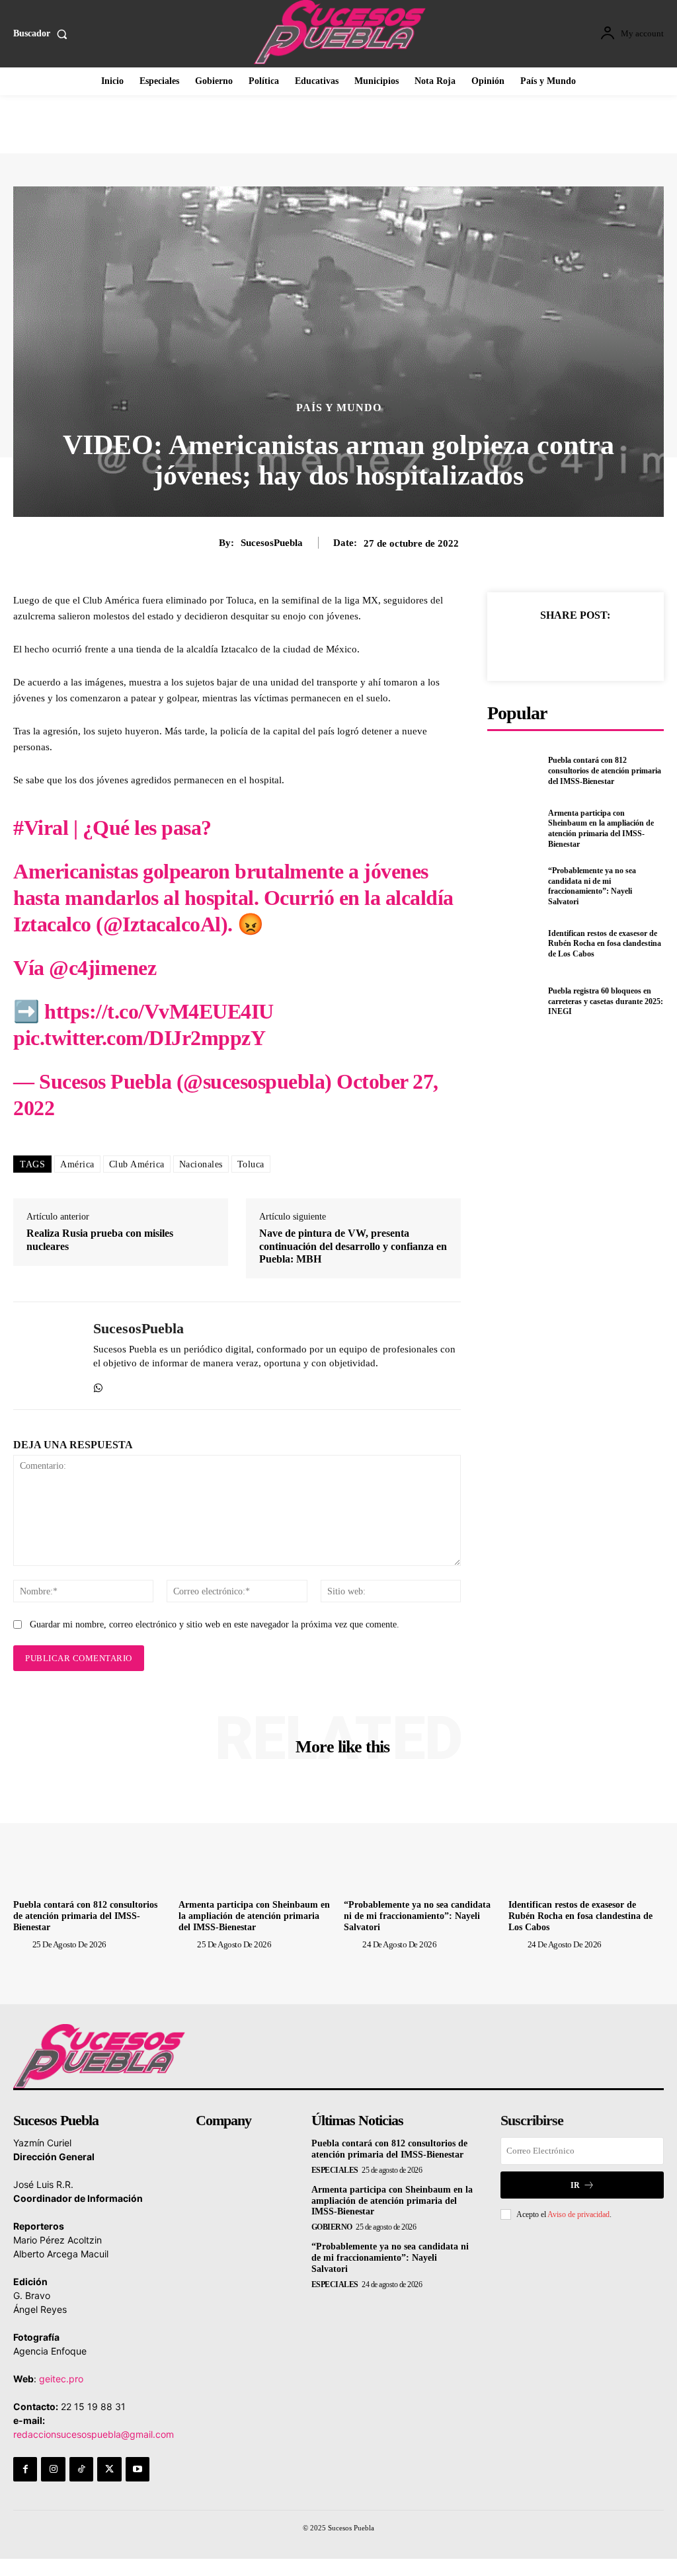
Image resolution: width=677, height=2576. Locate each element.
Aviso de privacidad (578, 2214)
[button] (43, 34)
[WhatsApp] (98, 1385)
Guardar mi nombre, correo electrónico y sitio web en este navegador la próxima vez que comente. (215, 1624)
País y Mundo (339, 408)
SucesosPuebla (272, 543)
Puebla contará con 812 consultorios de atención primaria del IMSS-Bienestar (605, 770)
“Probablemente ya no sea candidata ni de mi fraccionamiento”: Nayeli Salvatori (592, 886)
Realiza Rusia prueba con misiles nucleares (100, 1239)
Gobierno (332, 2227)
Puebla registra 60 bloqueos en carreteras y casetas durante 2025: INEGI (606, 1001)
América (77, 1164)
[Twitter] (560, 646)
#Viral (41, 828)
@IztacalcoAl (162, 924)
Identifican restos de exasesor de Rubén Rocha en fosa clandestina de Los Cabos (605, 944)
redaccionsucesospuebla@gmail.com (94, 2434)
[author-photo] (22, 1944)
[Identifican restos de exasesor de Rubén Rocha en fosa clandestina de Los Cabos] (514, 944)
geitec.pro (61, 2379)
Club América (137, 1164)
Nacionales (201, 1164)
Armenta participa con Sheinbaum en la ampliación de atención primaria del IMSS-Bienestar (601, 829)
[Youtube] (138, 2469)
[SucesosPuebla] (45, 1356)
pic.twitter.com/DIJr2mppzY (139, 1038)
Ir (575, 2185)
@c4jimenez (102, 968)
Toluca (251, 1164)
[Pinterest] (590, 646)
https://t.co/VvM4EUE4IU (159, 1011)
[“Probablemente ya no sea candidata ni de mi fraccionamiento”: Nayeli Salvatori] (514, 886)
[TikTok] (81, 2469)
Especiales (335, 2170)
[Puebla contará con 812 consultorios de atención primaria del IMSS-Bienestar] (514, 771)
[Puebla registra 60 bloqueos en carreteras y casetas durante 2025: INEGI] (514, 1001)
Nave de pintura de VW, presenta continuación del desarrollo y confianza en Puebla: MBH (353, 1246)
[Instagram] (53, 2469)
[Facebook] (530, 646)
